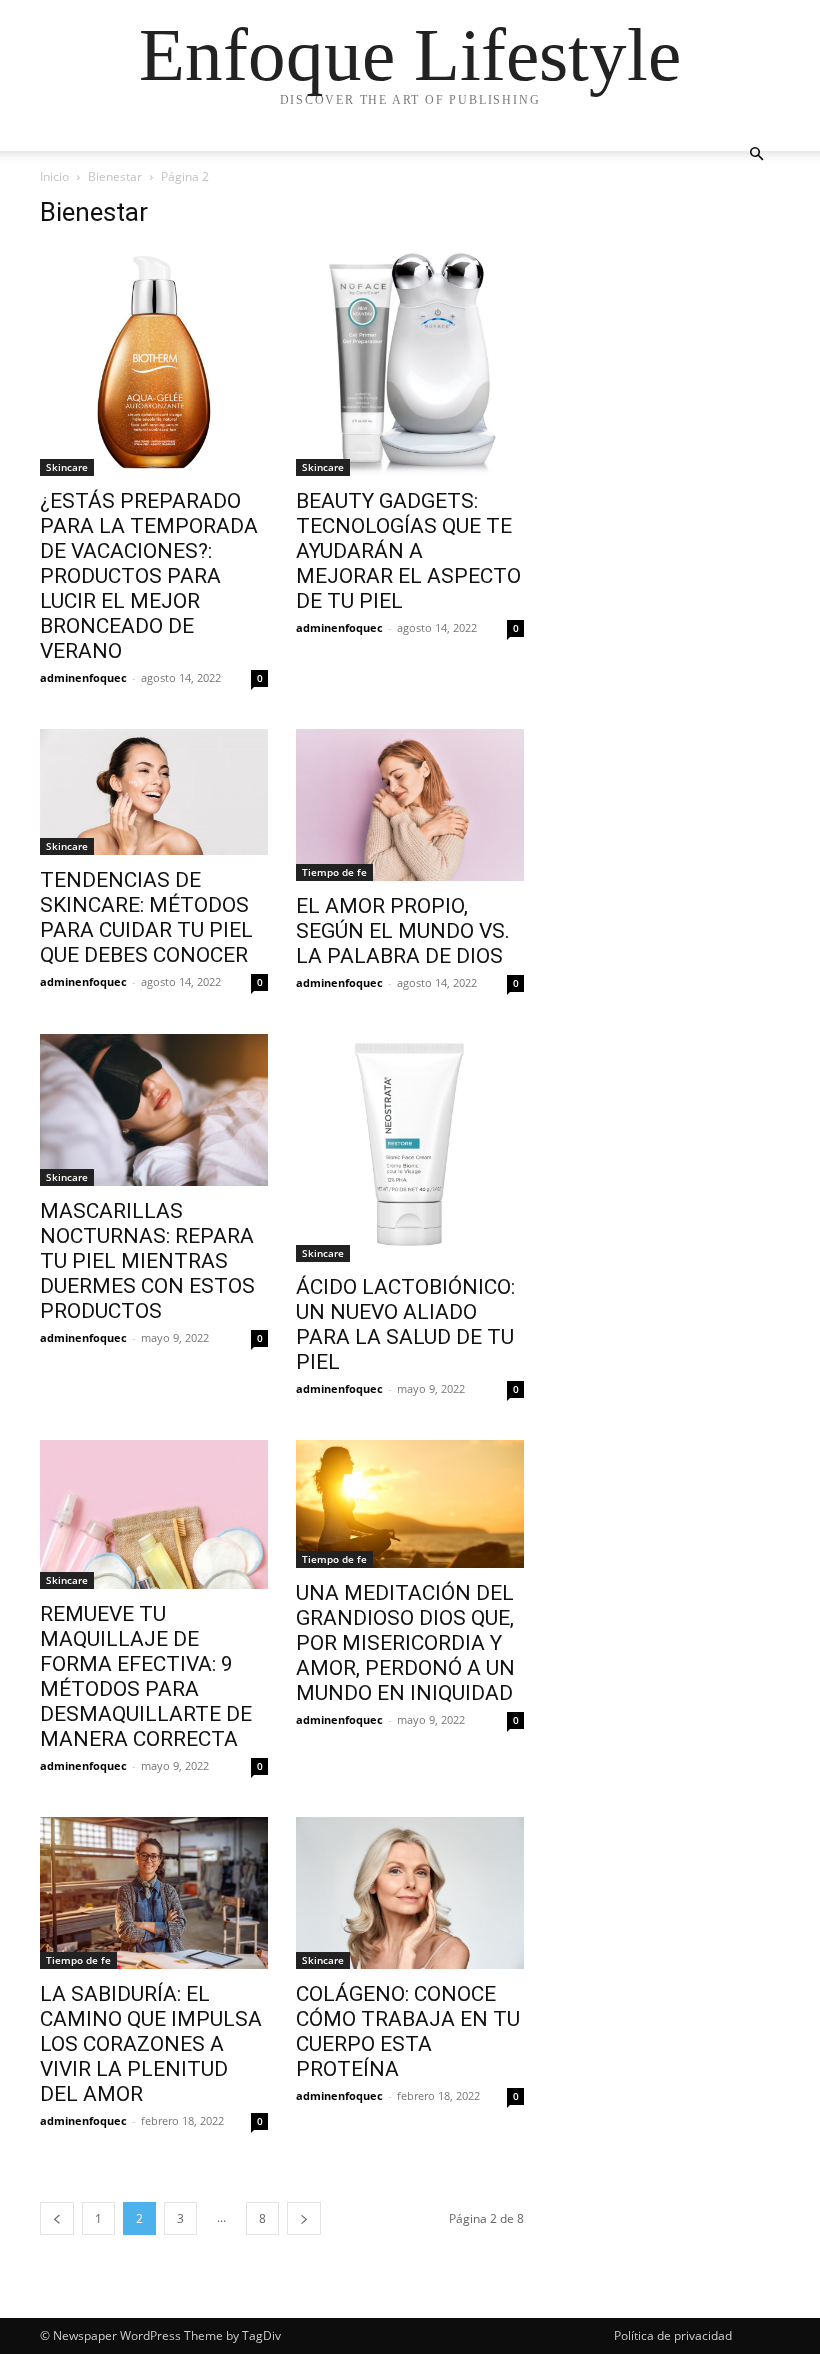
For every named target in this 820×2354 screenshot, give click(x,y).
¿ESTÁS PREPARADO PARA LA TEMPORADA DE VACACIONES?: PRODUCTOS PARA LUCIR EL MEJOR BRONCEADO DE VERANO (149, 576)
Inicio (54, 176)
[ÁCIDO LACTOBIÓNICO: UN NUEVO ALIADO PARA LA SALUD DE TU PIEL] (410, 1148)
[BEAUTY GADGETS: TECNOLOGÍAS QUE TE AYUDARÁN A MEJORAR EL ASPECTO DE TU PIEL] (410, 362)
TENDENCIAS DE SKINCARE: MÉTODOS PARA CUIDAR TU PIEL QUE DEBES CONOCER (146, 917)
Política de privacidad (673, 2335)
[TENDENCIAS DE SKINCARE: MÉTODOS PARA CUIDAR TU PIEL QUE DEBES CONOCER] (154, 792)
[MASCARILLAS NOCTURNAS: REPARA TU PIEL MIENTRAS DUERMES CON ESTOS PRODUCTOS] (154, 1110)
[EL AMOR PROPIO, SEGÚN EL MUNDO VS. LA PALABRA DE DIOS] (410, 805)
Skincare (67, 467)
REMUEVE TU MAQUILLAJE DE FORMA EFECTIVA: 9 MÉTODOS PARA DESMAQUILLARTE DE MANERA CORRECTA (146, 1676)
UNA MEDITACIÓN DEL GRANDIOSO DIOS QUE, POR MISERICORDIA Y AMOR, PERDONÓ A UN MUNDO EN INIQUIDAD (405, 1643)
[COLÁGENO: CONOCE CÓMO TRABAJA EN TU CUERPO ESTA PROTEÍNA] (410, 1893)
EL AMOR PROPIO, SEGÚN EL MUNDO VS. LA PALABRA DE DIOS (403, 931)
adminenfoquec (83, 677)
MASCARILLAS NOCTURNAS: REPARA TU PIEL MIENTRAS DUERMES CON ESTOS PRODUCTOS (147, 1261)
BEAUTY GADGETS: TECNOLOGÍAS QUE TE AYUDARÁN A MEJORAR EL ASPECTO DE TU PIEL (408, 551)
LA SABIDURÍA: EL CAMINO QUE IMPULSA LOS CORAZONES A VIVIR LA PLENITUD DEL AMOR (151, 2044)
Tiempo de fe (334, 872)
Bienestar (115, 176)
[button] (756, 154)
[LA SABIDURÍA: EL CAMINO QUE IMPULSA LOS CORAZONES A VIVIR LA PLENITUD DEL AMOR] (154, 1893)
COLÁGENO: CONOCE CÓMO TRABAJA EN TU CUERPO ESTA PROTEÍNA (408, 2031)
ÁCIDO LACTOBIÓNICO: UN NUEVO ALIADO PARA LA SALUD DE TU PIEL (405, 1324)
